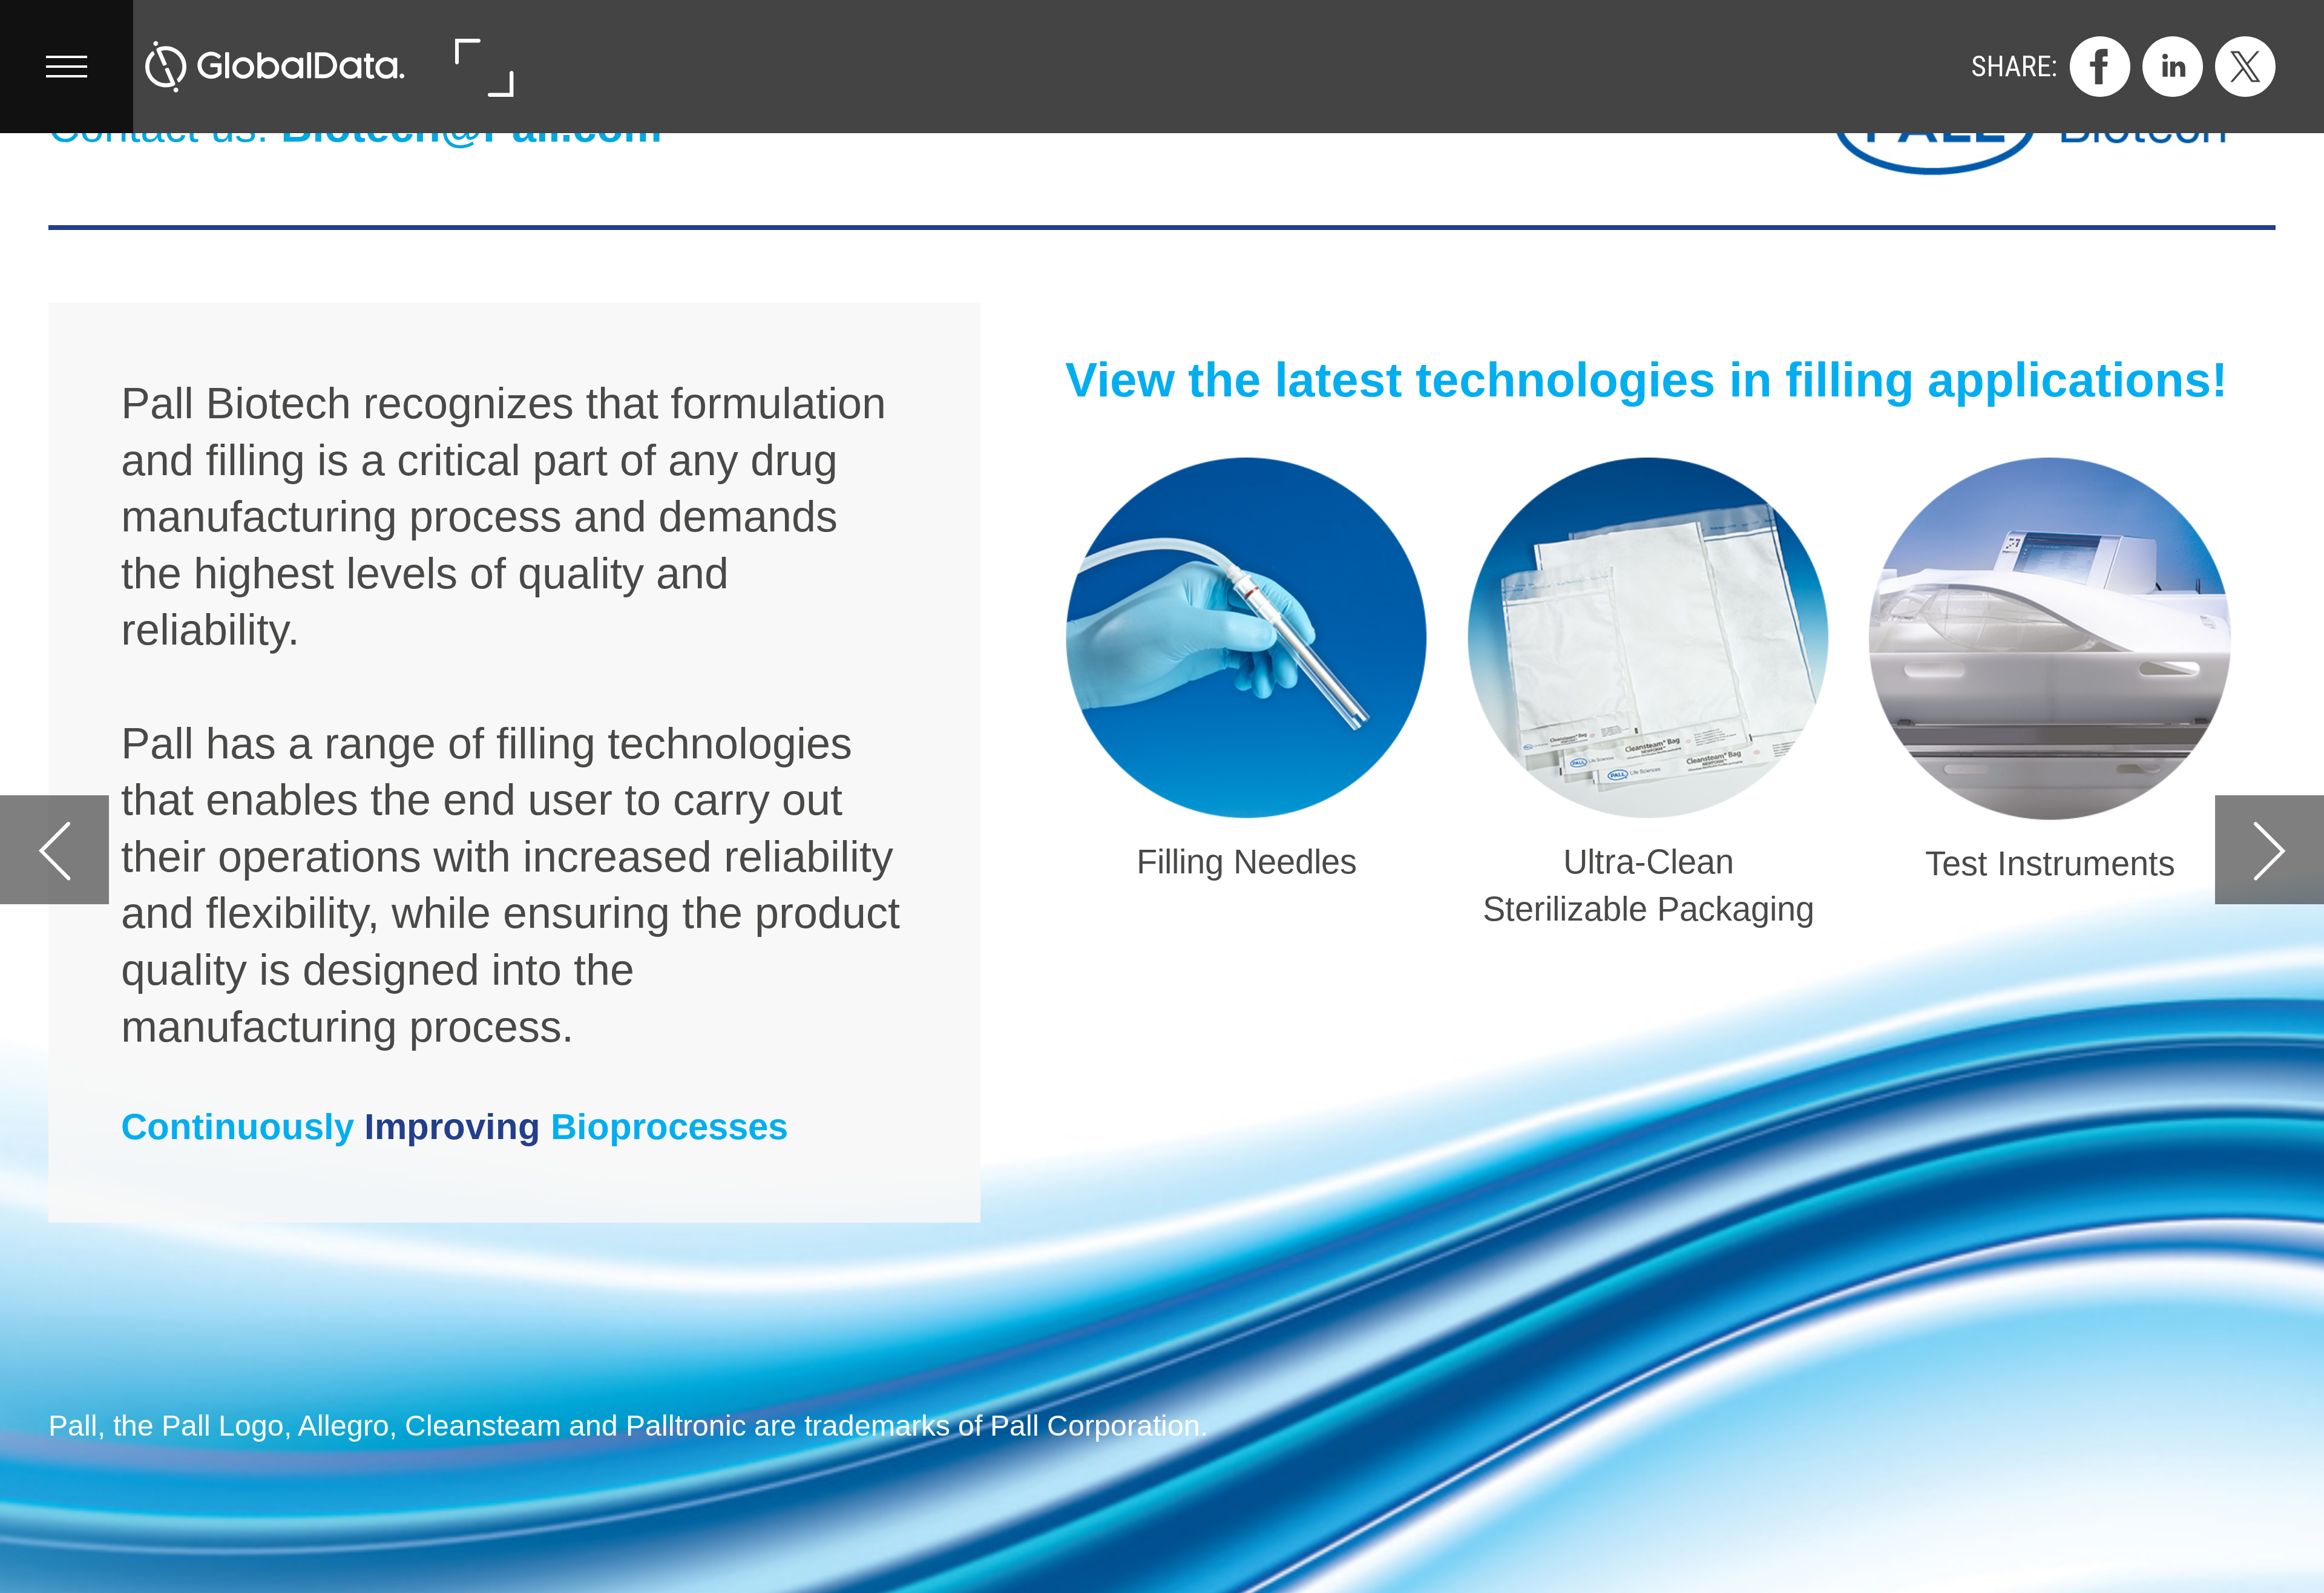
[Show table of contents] (67, 67)
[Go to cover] (275, 67)
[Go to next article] (2270, 850)
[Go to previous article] (54, 850)
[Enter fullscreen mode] (483, 67)
